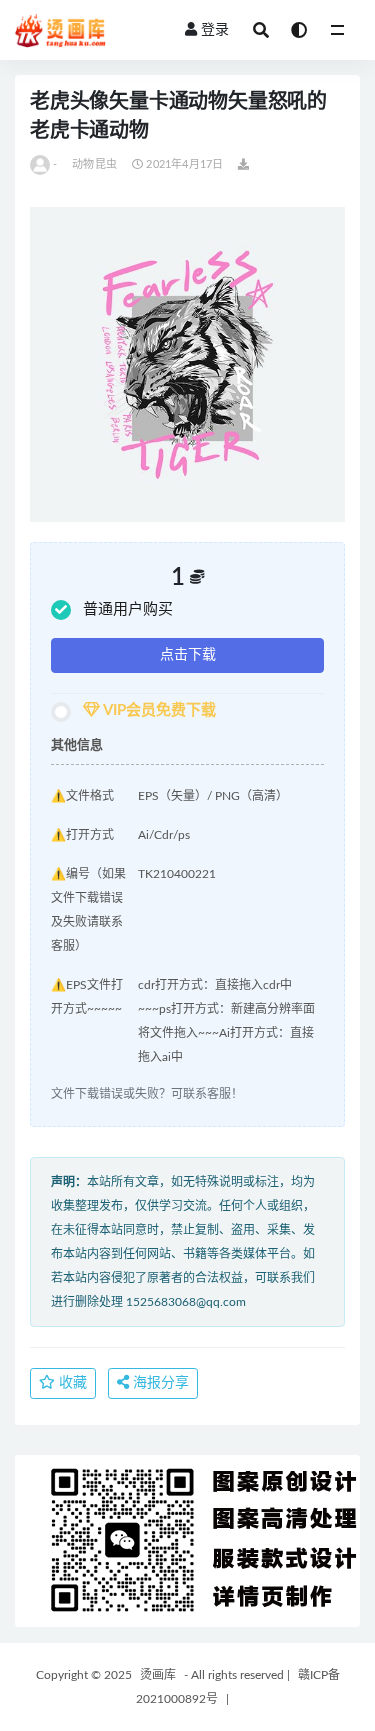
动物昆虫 (94, 164)
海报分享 (159, 1383)
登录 (215, 30)
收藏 (71, 1383)
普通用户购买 (128, 609)
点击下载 (188, 655)
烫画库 (158, 1675)
